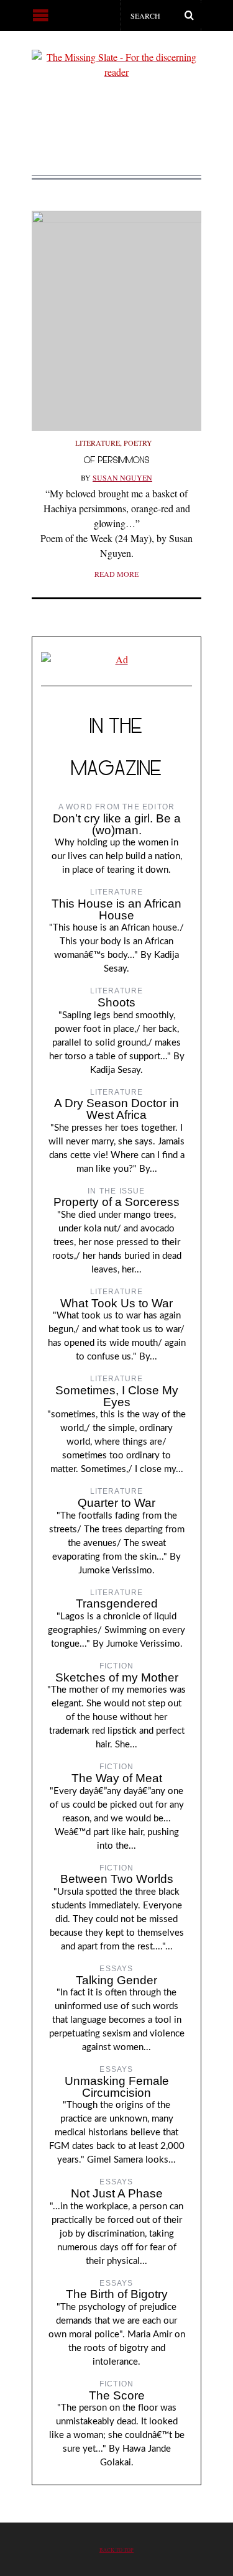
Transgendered (117, 1603)
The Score (117, 2395)
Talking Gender (116, 1980)
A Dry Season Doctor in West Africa (116, 1109)
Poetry (138, 443)
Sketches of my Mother (117, 1677)
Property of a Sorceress (116, 1202)
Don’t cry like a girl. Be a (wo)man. (117, 824)
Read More (116, 574)
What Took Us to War (116, 1303)
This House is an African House (116, 909)
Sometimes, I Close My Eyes (117, 1396)
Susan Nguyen (122, 477)
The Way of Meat (117, 1778)
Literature (98, 443)
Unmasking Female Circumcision (117, 2087)
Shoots (116, 1002)
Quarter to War (116, 1503)
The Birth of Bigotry (117, 2294)
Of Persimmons (117, 460)
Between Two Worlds (117, 1879)
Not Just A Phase (117, 2193)
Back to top (116, 2550)
